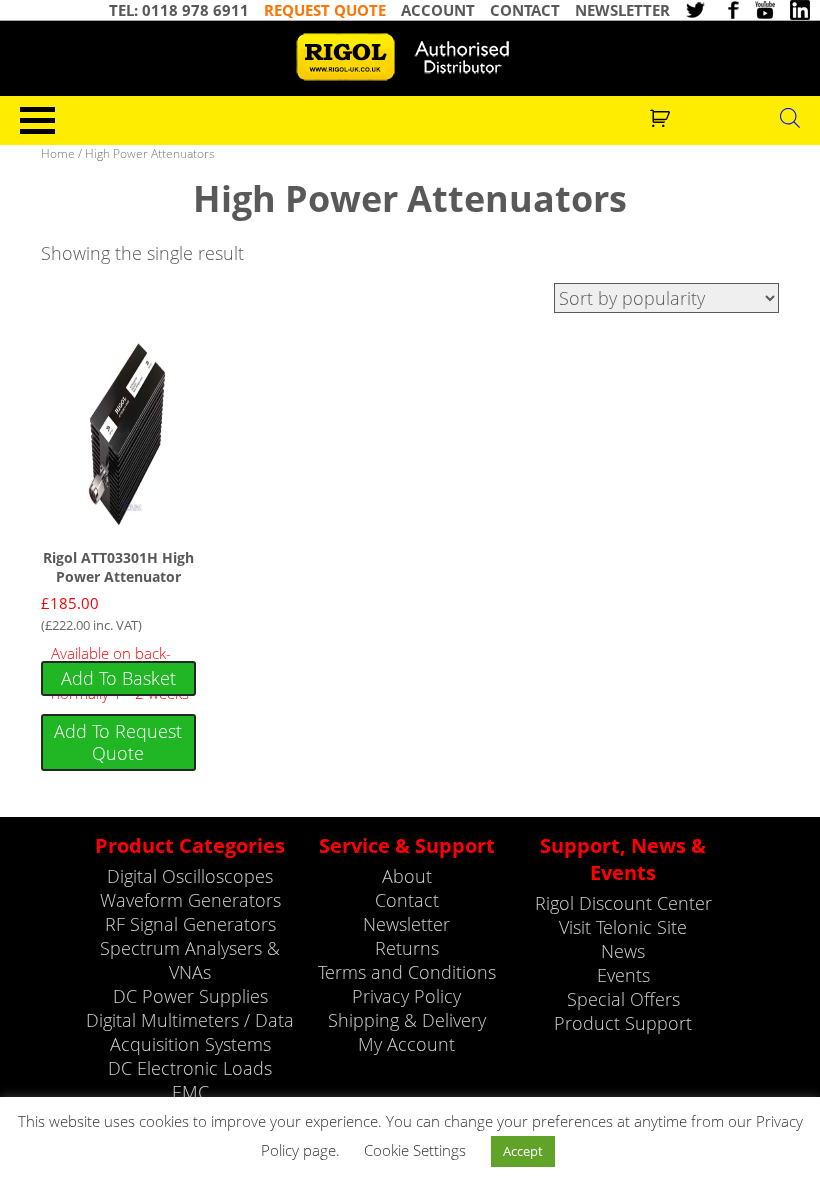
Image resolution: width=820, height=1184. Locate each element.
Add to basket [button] (118, 678)
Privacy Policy (406, 996)
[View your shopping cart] (662, 116)
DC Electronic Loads (190, 1068)
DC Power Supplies (190, 996)
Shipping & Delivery (407, 1020)
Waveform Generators (190, 900)
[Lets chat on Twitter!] (695, 10)
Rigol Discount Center (623, 903)
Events (623, 975)
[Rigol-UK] (410, 57)
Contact (407, 900)
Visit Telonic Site (623, 927)
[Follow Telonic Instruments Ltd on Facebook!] (730, 10)
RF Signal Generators (190, 924)
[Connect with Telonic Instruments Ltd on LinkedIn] (800, 10)
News (623, 951)
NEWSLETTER (622, 10)
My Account (406, 1044)
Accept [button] (523, 1151)
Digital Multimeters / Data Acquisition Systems (190, 1032)
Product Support (623, 1023)
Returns (407, 948)
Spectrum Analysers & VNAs (190, 960)
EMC (190, 1092)
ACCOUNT (438, 10)
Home (58, 153)
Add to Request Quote (118, 742)
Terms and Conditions (407, 972)
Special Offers (623, 999)
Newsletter (406, 924)
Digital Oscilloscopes (190, 876)
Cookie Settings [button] (415, 1150)
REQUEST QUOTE (325, 10)
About (407, 876)
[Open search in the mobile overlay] (790, 117)
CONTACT (525, 10)
